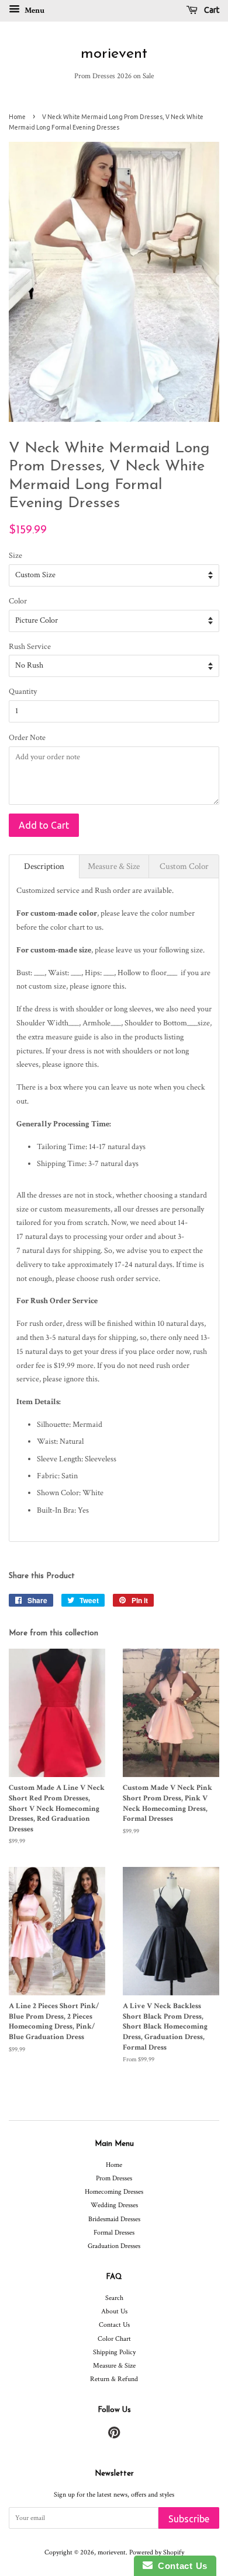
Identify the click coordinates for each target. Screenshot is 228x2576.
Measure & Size (114, 2366)
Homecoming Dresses (114, 2192)
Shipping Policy (114, 2352)
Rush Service (30, 647)
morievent (114, 54)
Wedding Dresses (114, 2205)
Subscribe (189, 2519)
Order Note (27, 738)
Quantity (23, 692)
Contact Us (114, 2325)
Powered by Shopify (157, 2552)
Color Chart (114, 2339)
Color (18, 601)
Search (114, 2298)
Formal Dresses (114, 2233)
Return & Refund (114, 2379)
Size (15, 556)
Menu (34, 11)
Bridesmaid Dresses (114, 2219)
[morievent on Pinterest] (114, 2436)
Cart (211, 10)
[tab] (44, 866)
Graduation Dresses (114, 2246)
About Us (114, 2311)
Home (17, 117)
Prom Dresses (114, 2178)
